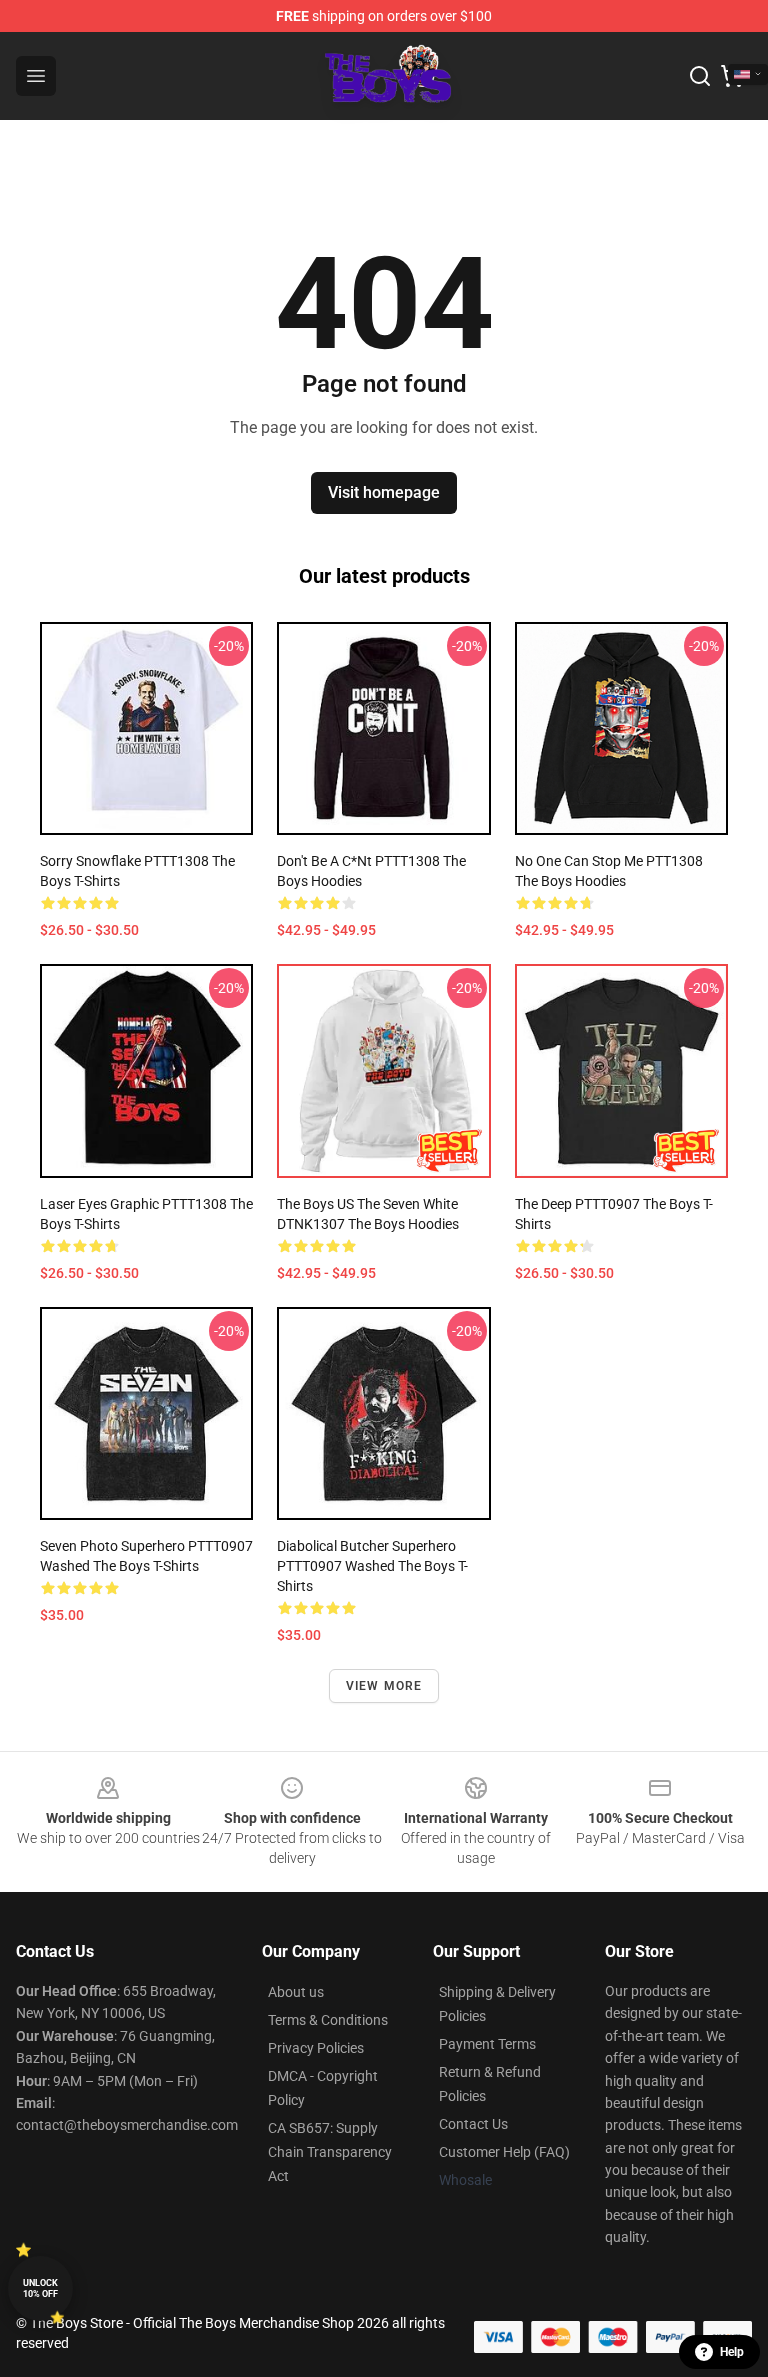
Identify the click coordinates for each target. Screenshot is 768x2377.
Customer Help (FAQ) (504, 2152)
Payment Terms (487, 2044)
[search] (700, 76)
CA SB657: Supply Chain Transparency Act (330, 2152)
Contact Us (473, 2124)
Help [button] (732, 2352)
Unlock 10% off (40, 2288)
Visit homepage (384, 492)
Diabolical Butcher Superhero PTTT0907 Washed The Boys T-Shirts (372, 1566)
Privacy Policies (316, 2048)
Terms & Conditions (328, 2020)
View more (384, 1686)
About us (296, 1992)
